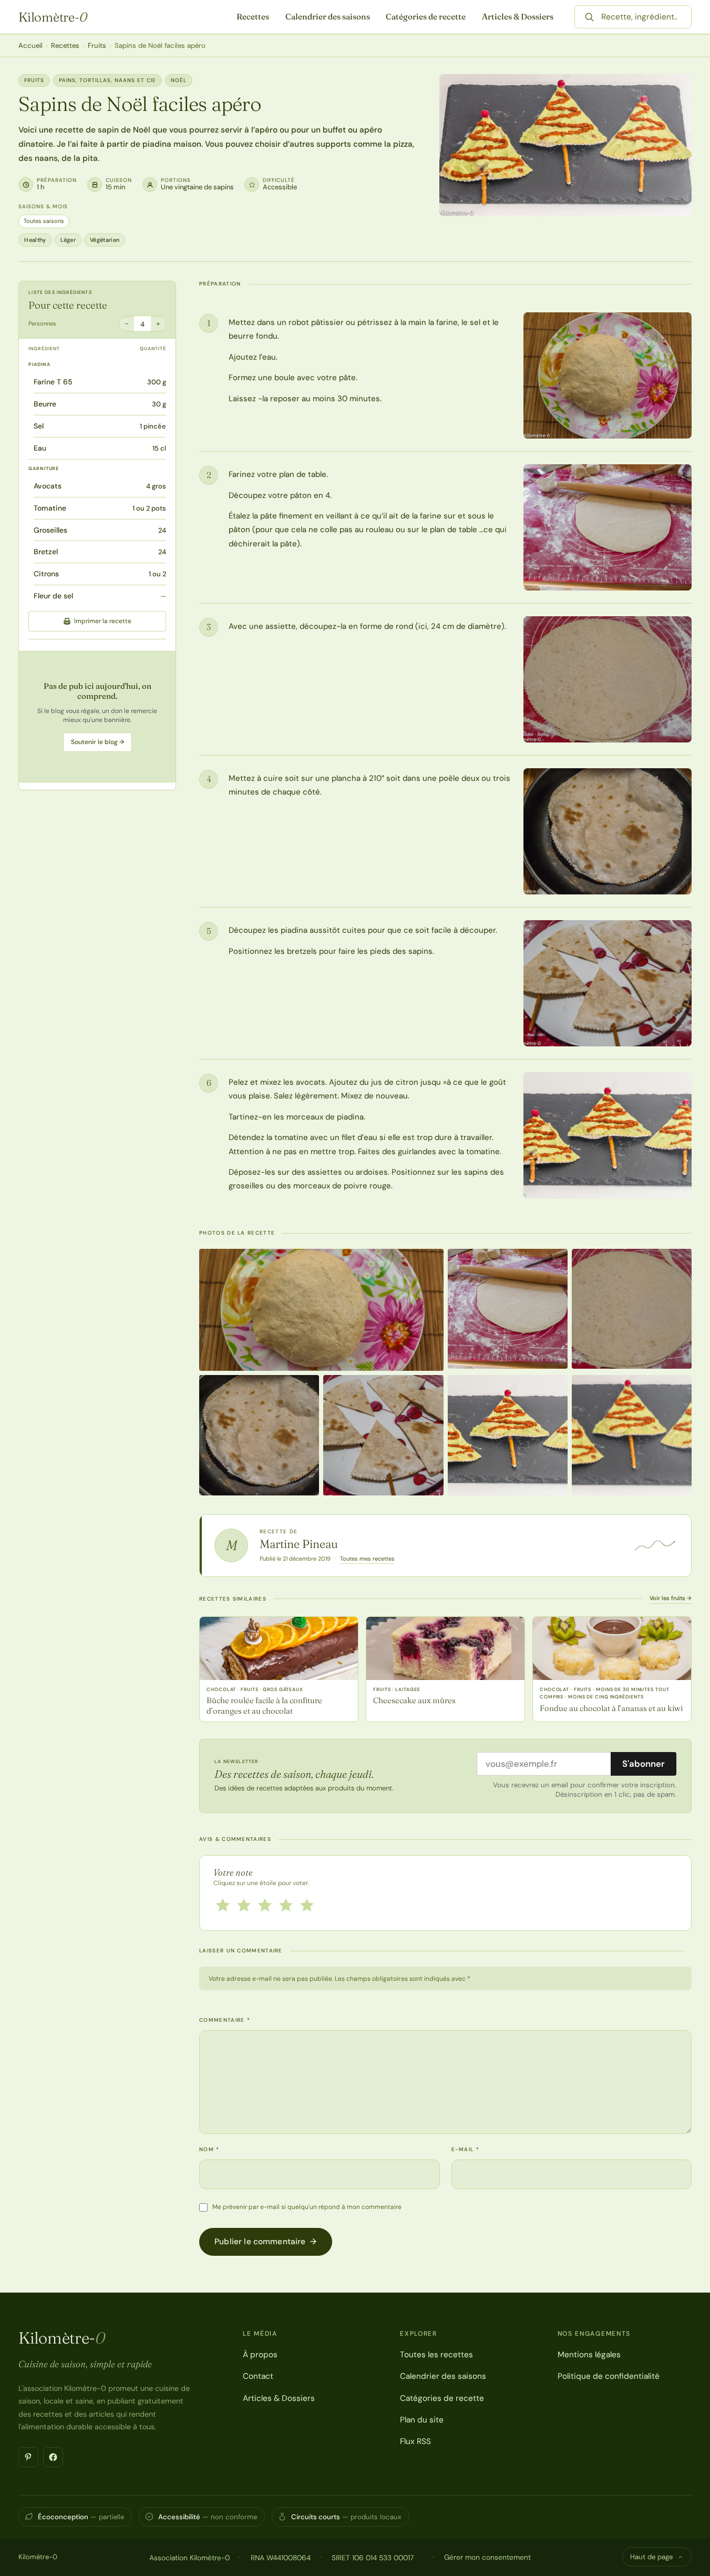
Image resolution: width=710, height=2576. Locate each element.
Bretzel (46, 552)
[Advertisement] (97, 717)
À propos (260, 2355)
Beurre (45, 404)
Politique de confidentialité (609, 2376)
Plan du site (422, 2420)
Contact (258, 2376)
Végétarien (105, 240)
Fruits (97, 45)
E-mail (465, 2149)
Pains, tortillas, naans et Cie (107, 80)
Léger (68, 240)
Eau (40, 448)
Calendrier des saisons (328, 17)
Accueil (30, 45)
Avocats (48, 486)
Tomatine (50, 508)
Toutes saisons (44, 221)
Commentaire (225, 2020)
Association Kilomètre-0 (189, 2558)
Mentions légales (589, 2355)
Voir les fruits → (671, 1598)
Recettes (253, 17)
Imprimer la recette (103, 621)
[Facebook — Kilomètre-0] (53, 2457)
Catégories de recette (426, 17)
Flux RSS (415, 2441)
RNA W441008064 (281, 2558)
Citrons (46, 574)
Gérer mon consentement (487, 2557)
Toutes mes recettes (367, 1559)
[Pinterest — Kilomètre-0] (28, 2457)
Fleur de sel (53, 596)
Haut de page (651, 2557)
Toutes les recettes (436, 2355)
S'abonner (644, 1764)
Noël (179, 80)
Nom (209, 2149)
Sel (39, 426)
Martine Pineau (299, 1544)
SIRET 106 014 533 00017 (373, 2558)
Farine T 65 (53, 382)
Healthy (35, 240)
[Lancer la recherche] (589, 17)
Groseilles (50, 530)
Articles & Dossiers (518, 17)
